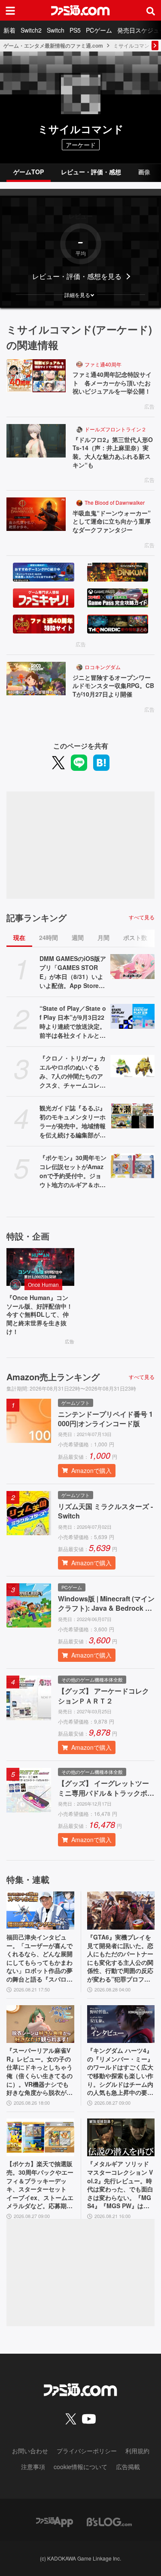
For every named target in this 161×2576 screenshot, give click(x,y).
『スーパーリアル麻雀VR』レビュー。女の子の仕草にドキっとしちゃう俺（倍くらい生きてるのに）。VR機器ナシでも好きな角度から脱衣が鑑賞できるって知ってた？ (39, 2072)
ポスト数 (135, 937)
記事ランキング (36, 918)
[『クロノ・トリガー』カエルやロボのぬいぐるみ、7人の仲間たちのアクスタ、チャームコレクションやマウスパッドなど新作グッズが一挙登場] (133, 1066)
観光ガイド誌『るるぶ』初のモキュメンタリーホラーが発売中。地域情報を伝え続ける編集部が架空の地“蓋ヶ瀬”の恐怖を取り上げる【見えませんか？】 (73, 1121)
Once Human (43, 1284)
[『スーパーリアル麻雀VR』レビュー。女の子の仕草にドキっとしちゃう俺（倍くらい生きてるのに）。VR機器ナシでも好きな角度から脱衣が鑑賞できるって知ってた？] (40, 2024)
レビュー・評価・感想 (91, 172)
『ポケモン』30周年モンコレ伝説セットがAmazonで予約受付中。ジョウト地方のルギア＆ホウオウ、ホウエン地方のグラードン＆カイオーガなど (73, 1171)
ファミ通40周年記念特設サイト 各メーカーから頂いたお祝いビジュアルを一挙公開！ (112, 383)
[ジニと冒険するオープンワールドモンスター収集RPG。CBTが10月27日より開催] (36, 679)
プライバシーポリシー (87, 2451)
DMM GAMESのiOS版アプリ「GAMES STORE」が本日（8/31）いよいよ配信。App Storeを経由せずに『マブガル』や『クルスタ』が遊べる (73, 972)
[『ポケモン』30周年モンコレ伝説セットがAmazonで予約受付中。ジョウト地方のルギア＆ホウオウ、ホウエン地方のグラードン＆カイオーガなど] (133, 1166)
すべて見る (142, 917)
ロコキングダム (103, 667)
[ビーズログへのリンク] (109, 2521)
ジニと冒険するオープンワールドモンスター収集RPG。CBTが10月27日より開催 (113, 686)
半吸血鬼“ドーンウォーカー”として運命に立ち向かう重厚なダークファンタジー (112, 521)
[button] (80, 295)
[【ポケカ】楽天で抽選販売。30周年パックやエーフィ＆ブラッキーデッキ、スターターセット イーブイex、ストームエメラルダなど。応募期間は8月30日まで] (40, 2138)
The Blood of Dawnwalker (115, 502)
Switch (56, 30)
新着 (9, 30)
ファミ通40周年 (103, 364)
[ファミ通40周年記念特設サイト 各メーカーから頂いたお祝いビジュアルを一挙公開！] (36, 376)
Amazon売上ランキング (53, 1377)
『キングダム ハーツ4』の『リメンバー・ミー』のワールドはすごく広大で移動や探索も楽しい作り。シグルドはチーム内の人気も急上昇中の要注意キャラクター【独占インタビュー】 (120, 2072)
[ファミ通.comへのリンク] (80, 10)
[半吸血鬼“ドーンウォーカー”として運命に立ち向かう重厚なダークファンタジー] (36, 514)
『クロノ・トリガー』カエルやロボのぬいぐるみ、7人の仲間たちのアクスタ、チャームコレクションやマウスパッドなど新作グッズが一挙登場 (73, 1072)
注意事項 (33, 2467)
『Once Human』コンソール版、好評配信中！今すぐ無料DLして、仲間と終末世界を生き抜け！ (39, 1314)
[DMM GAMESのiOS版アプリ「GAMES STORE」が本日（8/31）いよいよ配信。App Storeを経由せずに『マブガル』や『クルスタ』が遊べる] (133, 967)
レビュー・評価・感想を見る (77, 276)
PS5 (75, 30)
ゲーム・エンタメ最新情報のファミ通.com (53, 45)
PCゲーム (99, 30)
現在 (19, 937)
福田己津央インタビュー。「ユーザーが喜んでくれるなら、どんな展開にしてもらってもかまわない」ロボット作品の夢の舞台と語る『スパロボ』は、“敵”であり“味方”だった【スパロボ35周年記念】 (39, 1958)
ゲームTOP (29, 172)
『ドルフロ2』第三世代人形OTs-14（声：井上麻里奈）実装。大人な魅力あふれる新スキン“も (113, 452)
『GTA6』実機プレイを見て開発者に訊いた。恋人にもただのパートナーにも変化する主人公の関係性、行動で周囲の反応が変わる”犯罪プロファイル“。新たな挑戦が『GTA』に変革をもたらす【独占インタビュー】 (120, 1958)
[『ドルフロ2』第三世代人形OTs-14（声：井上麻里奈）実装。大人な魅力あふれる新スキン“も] (36, 441)
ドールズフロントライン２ (115, 429)
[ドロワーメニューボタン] (10, 10)
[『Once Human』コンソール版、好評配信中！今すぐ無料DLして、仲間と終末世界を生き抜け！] (40, 1267)
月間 (103, 937)
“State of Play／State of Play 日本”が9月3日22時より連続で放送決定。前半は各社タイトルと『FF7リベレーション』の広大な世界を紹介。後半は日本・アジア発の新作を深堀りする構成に (73, 1022)
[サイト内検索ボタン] (151, 10)
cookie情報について (80, 2467)
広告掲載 (128, 2467)
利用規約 (137, 2451)
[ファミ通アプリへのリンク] (55, 2521)
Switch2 (31, 30)
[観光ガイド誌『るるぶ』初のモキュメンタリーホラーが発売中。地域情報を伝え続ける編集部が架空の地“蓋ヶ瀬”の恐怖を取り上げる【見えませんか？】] (133, 1116)
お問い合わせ (30, 2451)
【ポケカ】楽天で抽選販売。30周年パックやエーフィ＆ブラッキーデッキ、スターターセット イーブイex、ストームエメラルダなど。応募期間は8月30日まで (40, 2185)
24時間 (49, 937)
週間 (78, 937)
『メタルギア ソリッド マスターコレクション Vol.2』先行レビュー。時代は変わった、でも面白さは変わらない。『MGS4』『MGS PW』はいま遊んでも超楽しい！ (120, 2185)
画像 (144, 172)
